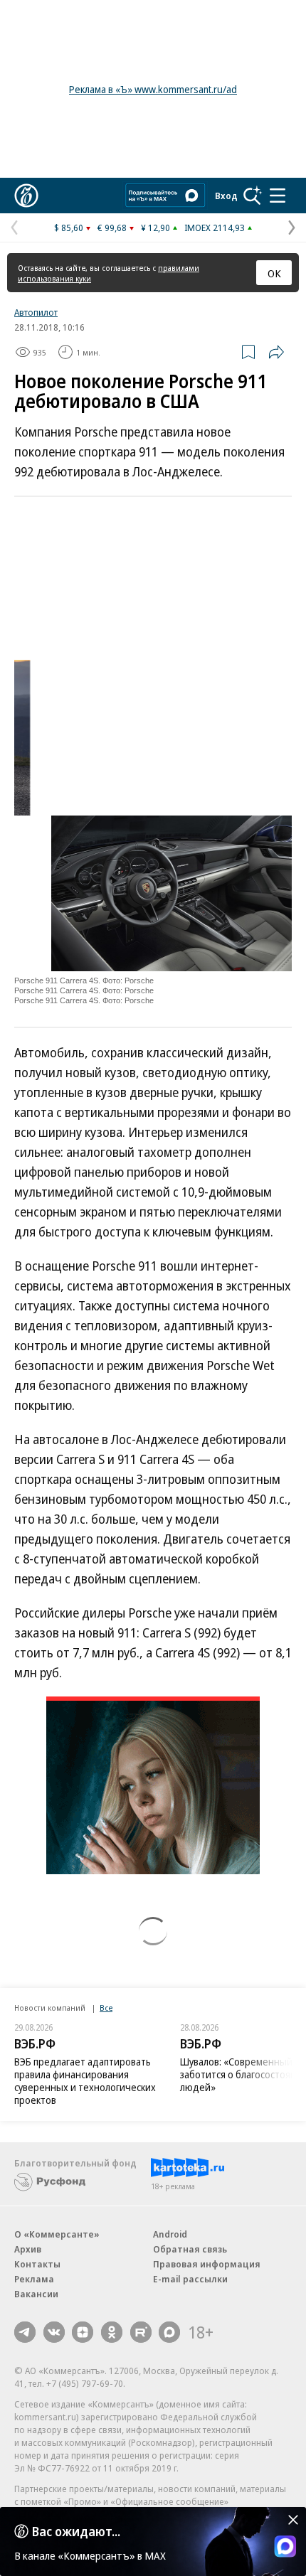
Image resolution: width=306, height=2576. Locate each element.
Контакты (37, 2264)
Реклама (34, 2279)
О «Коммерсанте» (57, 2234)
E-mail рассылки (190, 2279)
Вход (226, 196)
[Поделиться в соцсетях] (276, 352)
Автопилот (36, 312)
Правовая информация (207, 2264)
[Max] (169, 2332)
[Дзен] (83, 2332)
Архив (28, 2249)
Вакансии (36, 2294)
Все (106, 2008)
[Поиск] (253, 196)
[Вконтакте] (54, 2332)
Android (170, 2234)
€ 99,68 (112, 228)
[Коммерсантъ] (26, 196)
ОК (274, 273)
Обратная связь (190, 2249)
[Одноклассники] (112, 2332)
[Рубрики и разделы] (278, 196)
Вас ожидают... (76, 2531)
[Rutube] (141, 2332)
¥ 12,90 (155, 228)
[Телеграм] (25, 2332)
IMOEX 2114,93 (215, 228)
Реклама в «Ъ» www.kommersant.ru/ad (153, 89)
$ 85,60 (69, 228)
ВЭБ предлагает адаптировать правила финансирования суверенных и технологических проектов (85, 2081)
